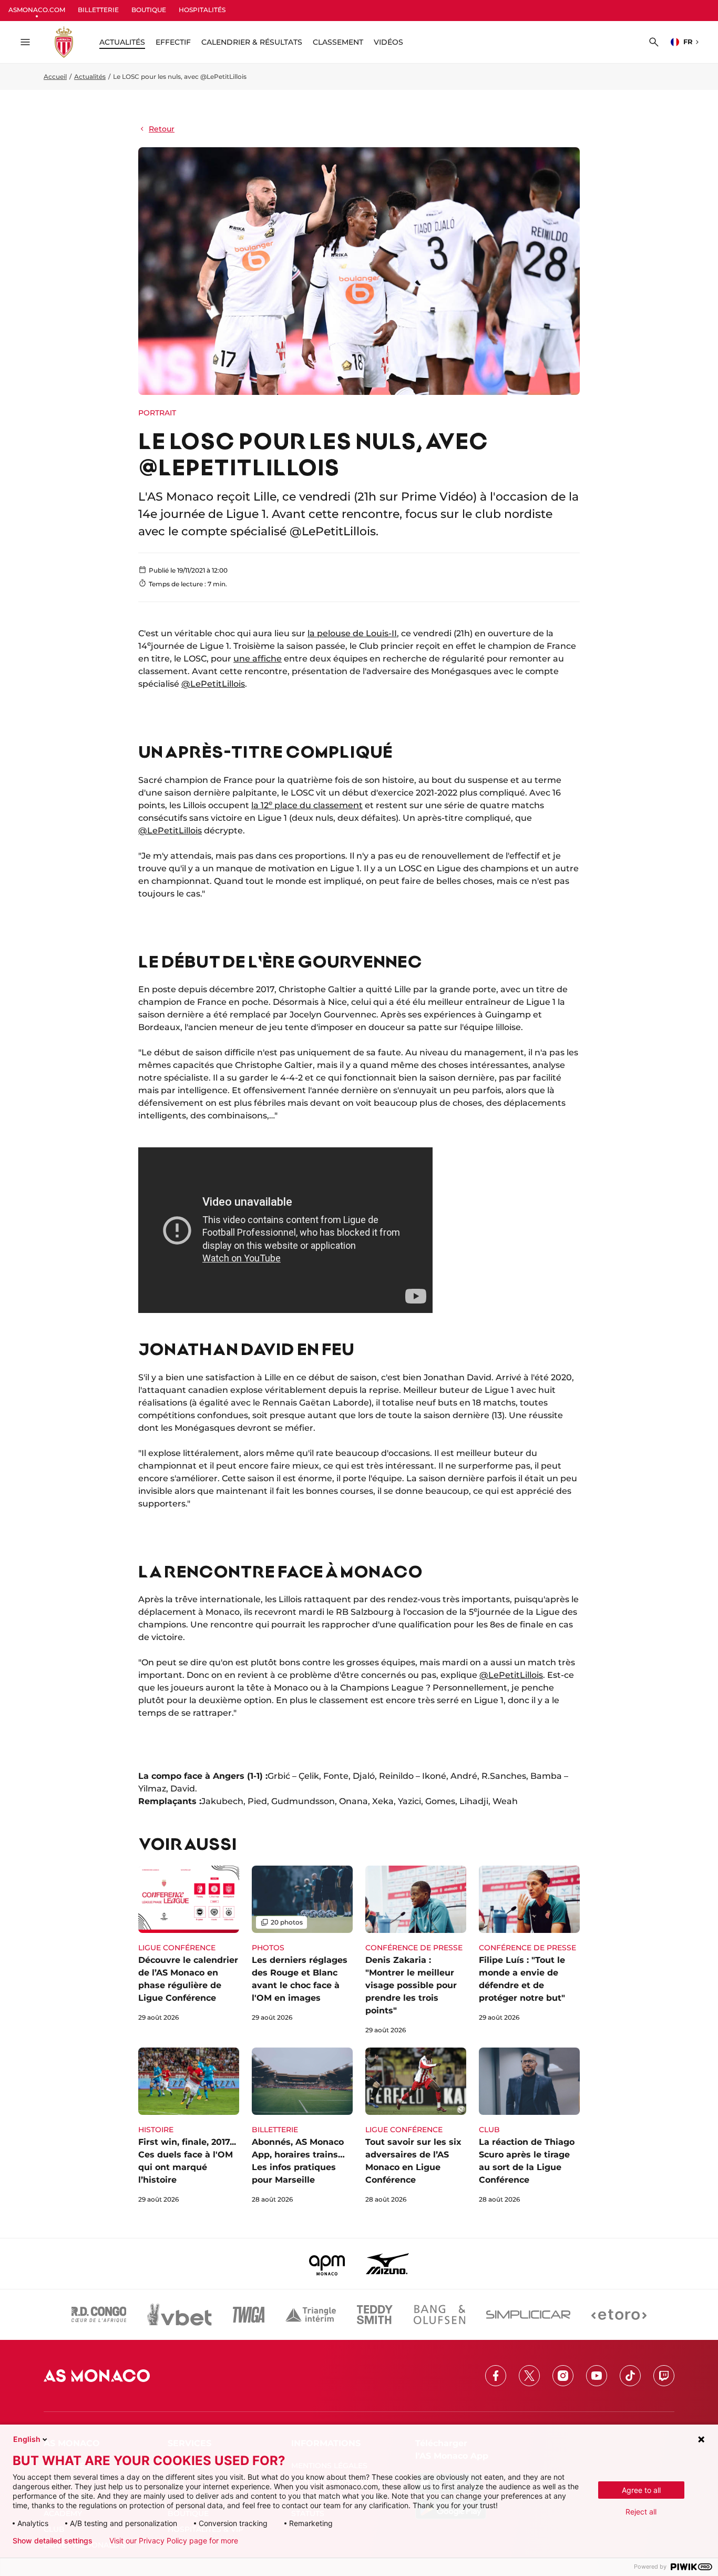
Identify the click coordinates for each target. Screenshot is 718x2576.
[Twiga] (249, 2315)
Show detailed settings (53, 2541)
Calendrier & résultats (252, 42)
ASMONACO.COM (37, 10)
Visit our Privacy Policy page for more (174, 2541)
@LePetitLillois (213, 684)
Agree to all (641, 2490)
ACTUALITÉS (122, 42)
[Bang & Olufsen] (439, 2315)
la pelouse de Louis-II (352, 633)
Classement (338, 42)
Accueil (55, 77)
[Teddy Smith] (375, 2315)
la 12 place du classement (307, 805)
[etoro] (619, 2315)
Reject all (641, 2512)
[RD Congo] (99, 2315)
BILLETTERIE (98, 10)
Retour (162, 129)
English (27, 2439)
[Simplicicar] (528, 2315)
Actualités (90, 77)
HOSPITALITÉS (202, 10)
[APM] (327, 2264)
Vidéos (388, 42)
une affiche (258, 659)
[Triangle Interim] (311, 2315)
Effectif (173, 42)
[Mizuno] (387, 2264)
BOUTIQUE (149, 10)
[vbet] (179, 2315)
